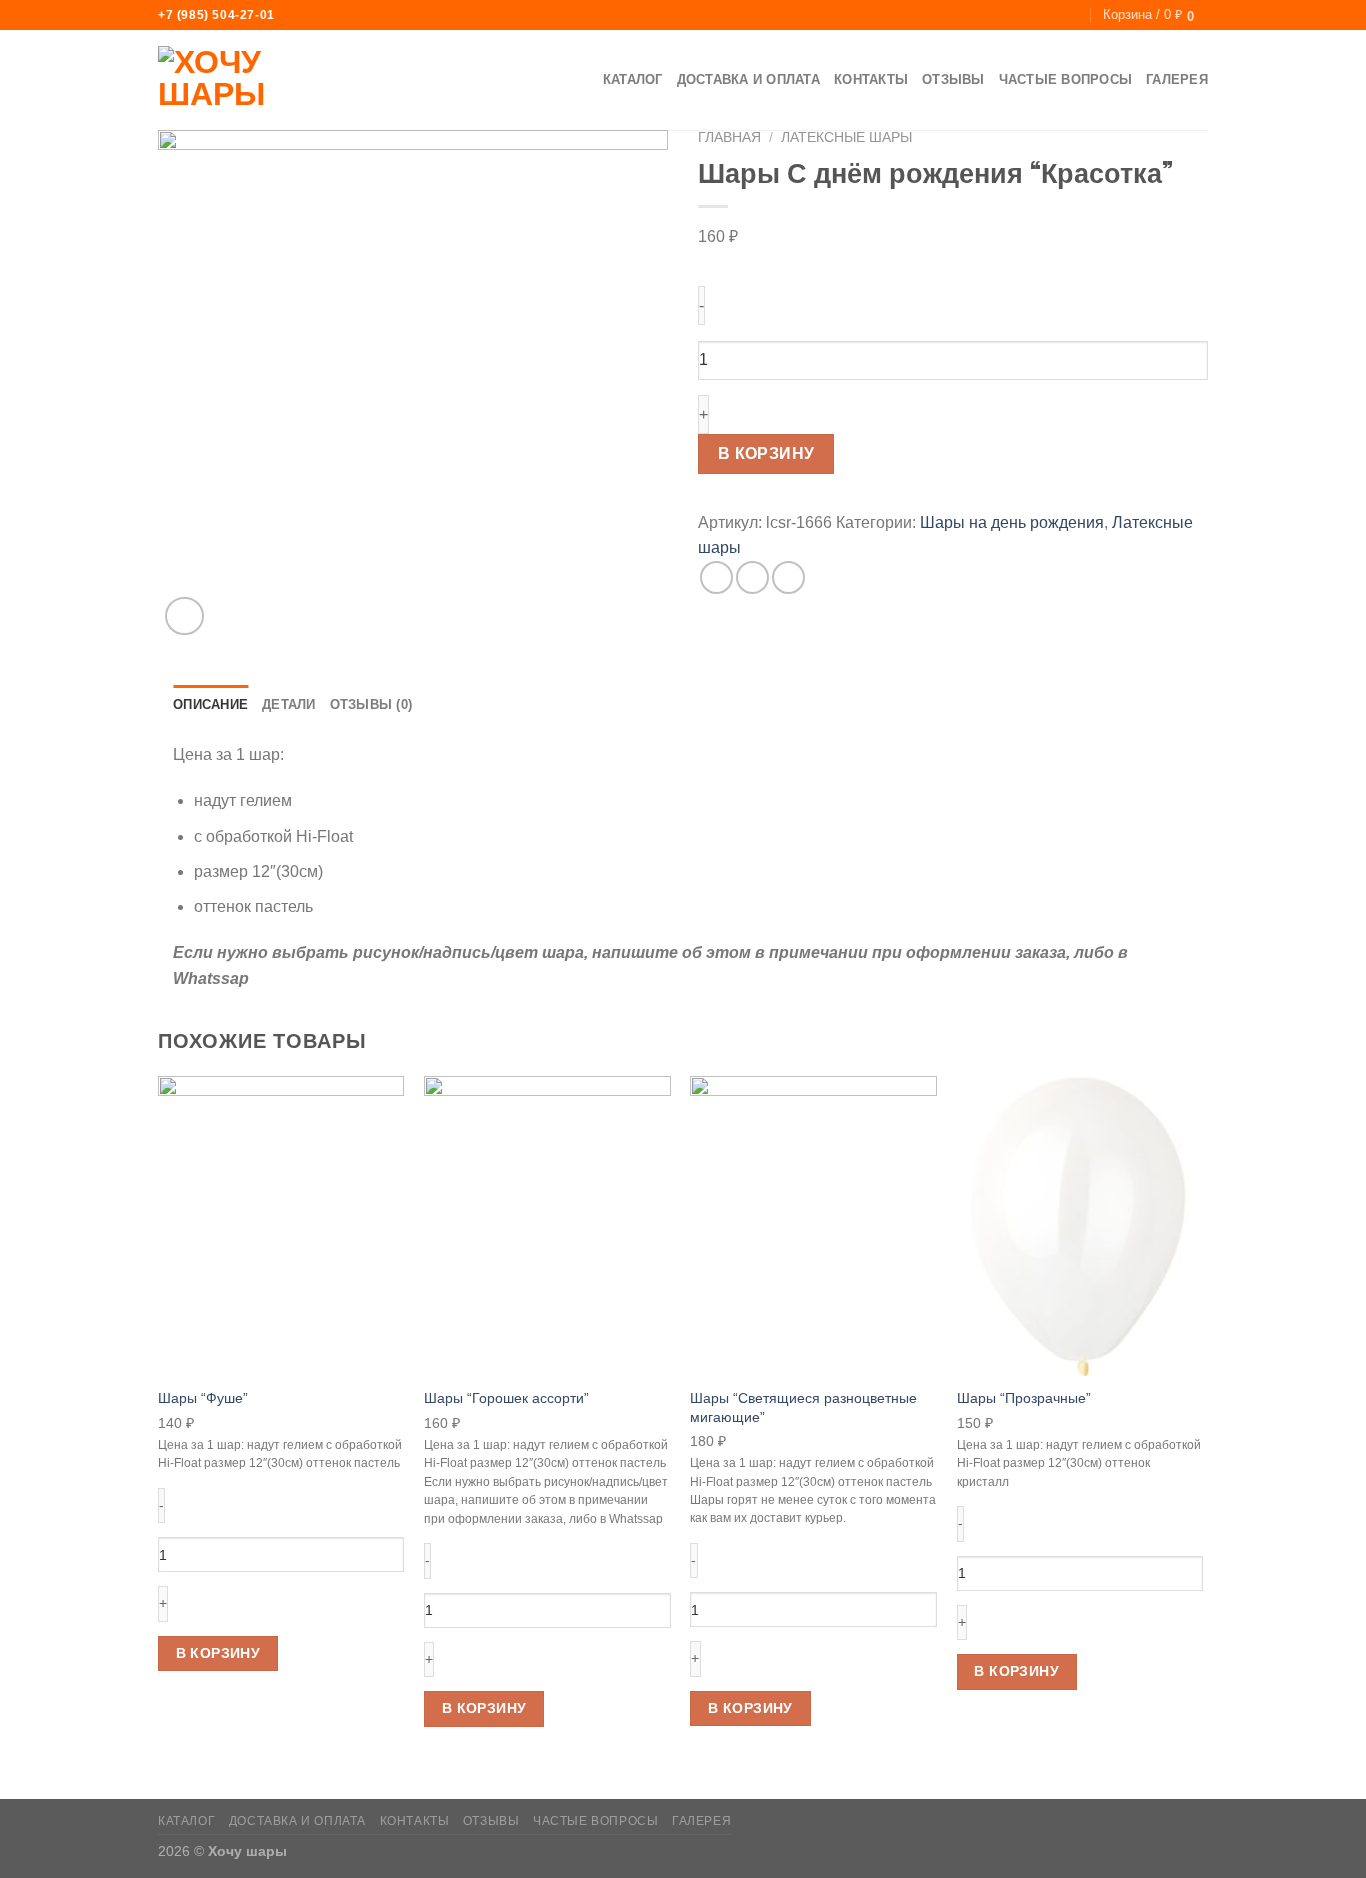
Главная (729, 137)
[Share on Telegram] (788, 577)
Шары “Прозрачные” (1024, 1398)
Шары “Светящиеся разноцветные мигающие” (803, 1407)
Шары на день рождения (1012, 522)
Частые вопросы (1066, 79)
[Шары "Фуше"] (281, 1226)
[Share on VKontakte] (752, 577)
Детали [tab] (289, 704)
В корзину (766, 453)
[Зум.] (184, 616)
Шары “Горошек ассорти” (506, 1398)
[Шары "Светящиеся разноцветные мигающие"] (813, 1226)
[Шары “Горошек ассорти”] (547, 1226)
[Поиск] (1072, 15)
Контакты (871, 79)
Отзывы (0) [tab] (371, 704)
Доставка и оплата (748, 79)
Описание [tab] (210, 704)
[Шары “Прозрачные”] (1080, 1226)
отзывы (953, 79)
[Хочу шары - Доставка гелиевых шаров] (258, 81)
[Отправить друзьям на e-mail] (716, 577)
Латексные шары (846, 137)
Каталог (633, 79)
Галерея (1177, 79)
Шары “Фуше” (203, 1398)
